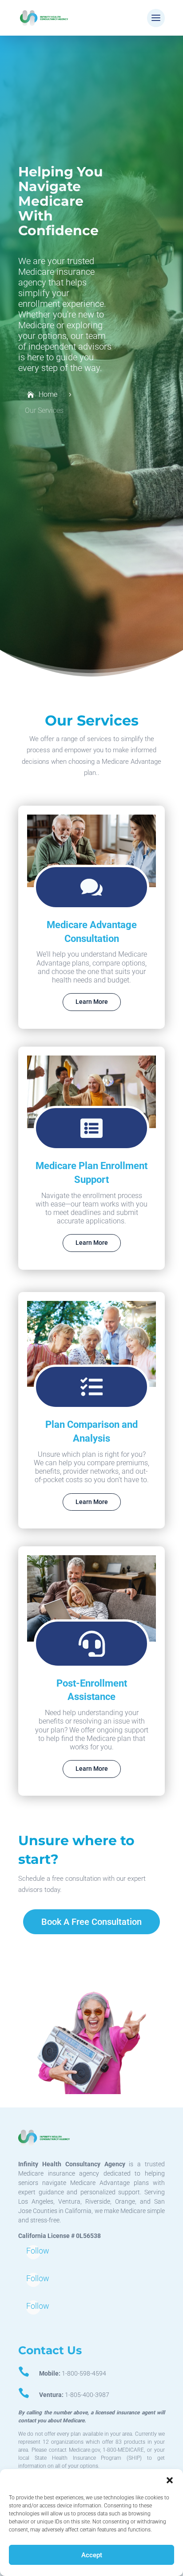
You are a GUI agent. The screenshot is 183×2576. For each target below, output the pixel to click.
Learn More (92, 1002)
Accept (92, 2555)
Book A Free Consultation (91, 1922)
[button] (170, 2480)
